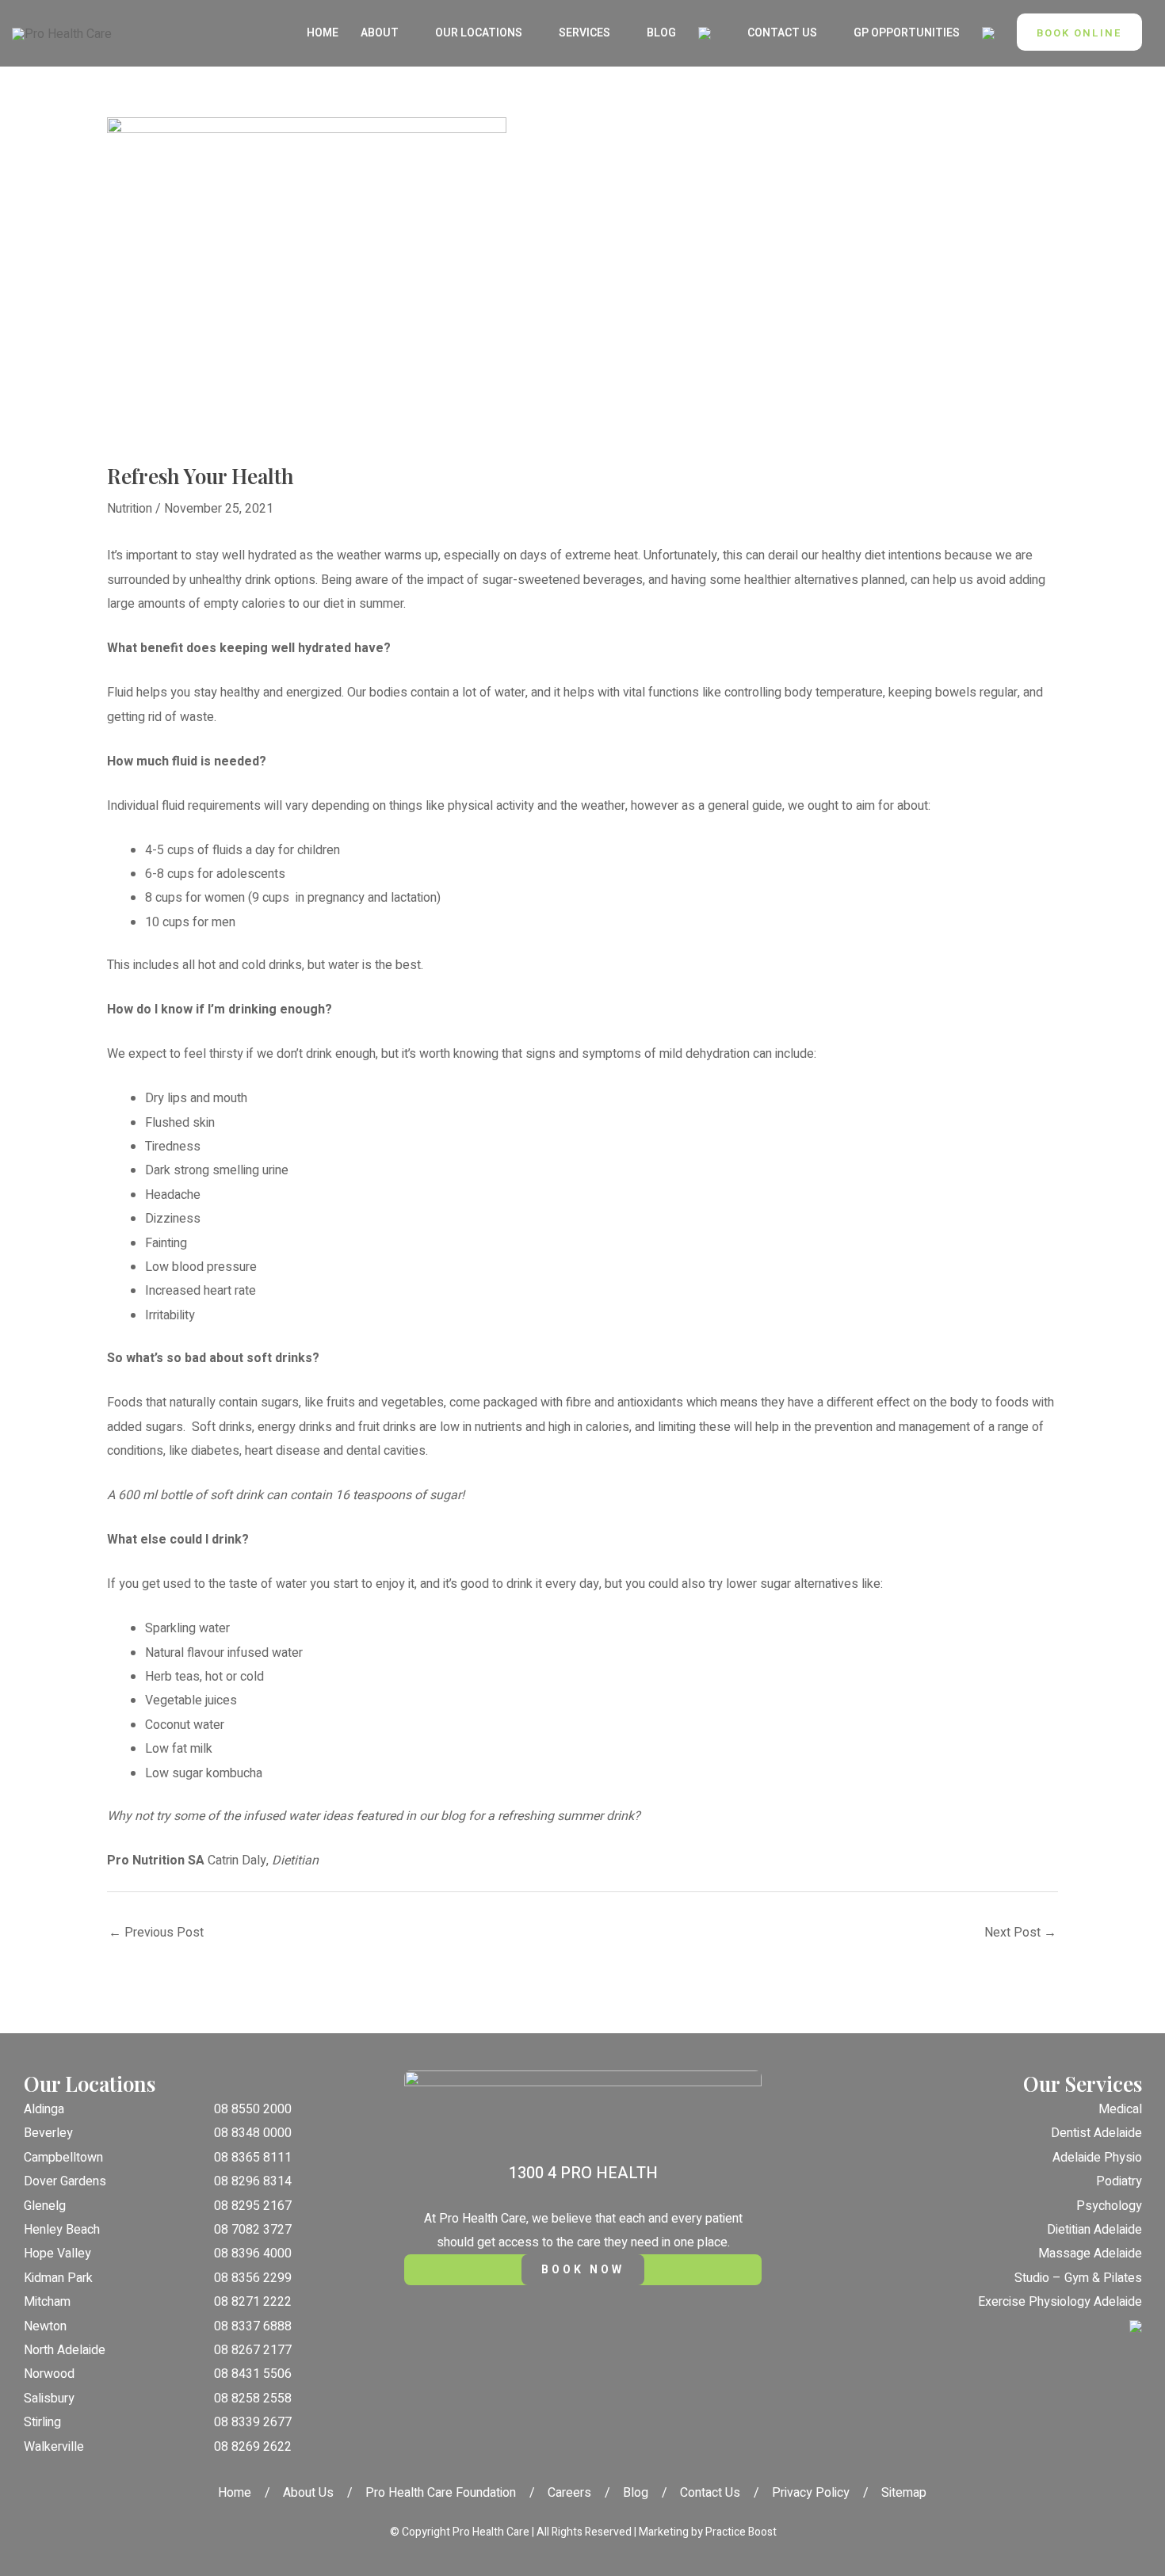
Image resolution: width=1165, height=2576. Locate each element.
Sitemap (904, 2493)
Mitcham (47, 2302)
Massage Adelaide (1090, 2254)
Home (235, 2493)
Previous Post (156, 1933)
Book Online (1079, 33)
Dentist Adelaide (1096, 2133)
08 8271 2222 (253, 2302)
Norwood (49, 2374)
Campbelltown (63, 2158)
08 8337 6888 (253, 2326)
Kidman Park (58, 2278)
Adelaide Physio (1097, 2158)
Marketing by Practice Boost (708, 2532)
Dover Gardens (65, 2181)
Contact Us (710, 2493)
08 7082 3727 (253, 2230)
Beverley (48, 2133)
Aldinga (44, 2109)
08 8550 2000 (253, 2109)
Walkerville (54, 2447)
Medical (1120, 2109)
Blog (636, 2493)
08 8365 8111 (253, 2158)
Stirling (42, 2422)
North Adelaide (65, 2350)
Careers (569, 2493)
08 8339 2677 (253, 2422)
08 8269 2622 (253, 2447)
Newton (45, 2326)
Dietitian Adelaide (1094, 2230)
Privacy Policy (811, 2493)
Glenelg (45, 2206)
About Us (308, 2493)
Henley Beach (62, 2230)
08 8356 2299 (253, 2278)
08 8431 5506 (253, 2374)
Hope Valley (57, 2254)
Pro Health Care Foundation (441, 2493)
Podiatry (1119, 2181)
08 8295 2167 (253, 2206)
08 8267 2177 (253, 2350)
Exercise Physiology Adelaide (1060, 2302)
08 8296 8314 (253, 2181)
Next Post (1020, 1933)
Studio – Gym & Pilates (1078, 2278)
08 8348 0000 (253, 2133)
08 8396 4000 (253, 2254)
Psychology (1109, 2206)
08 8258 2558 (253, 2399)
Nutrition (130, 509)
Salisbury (49, 2399)
